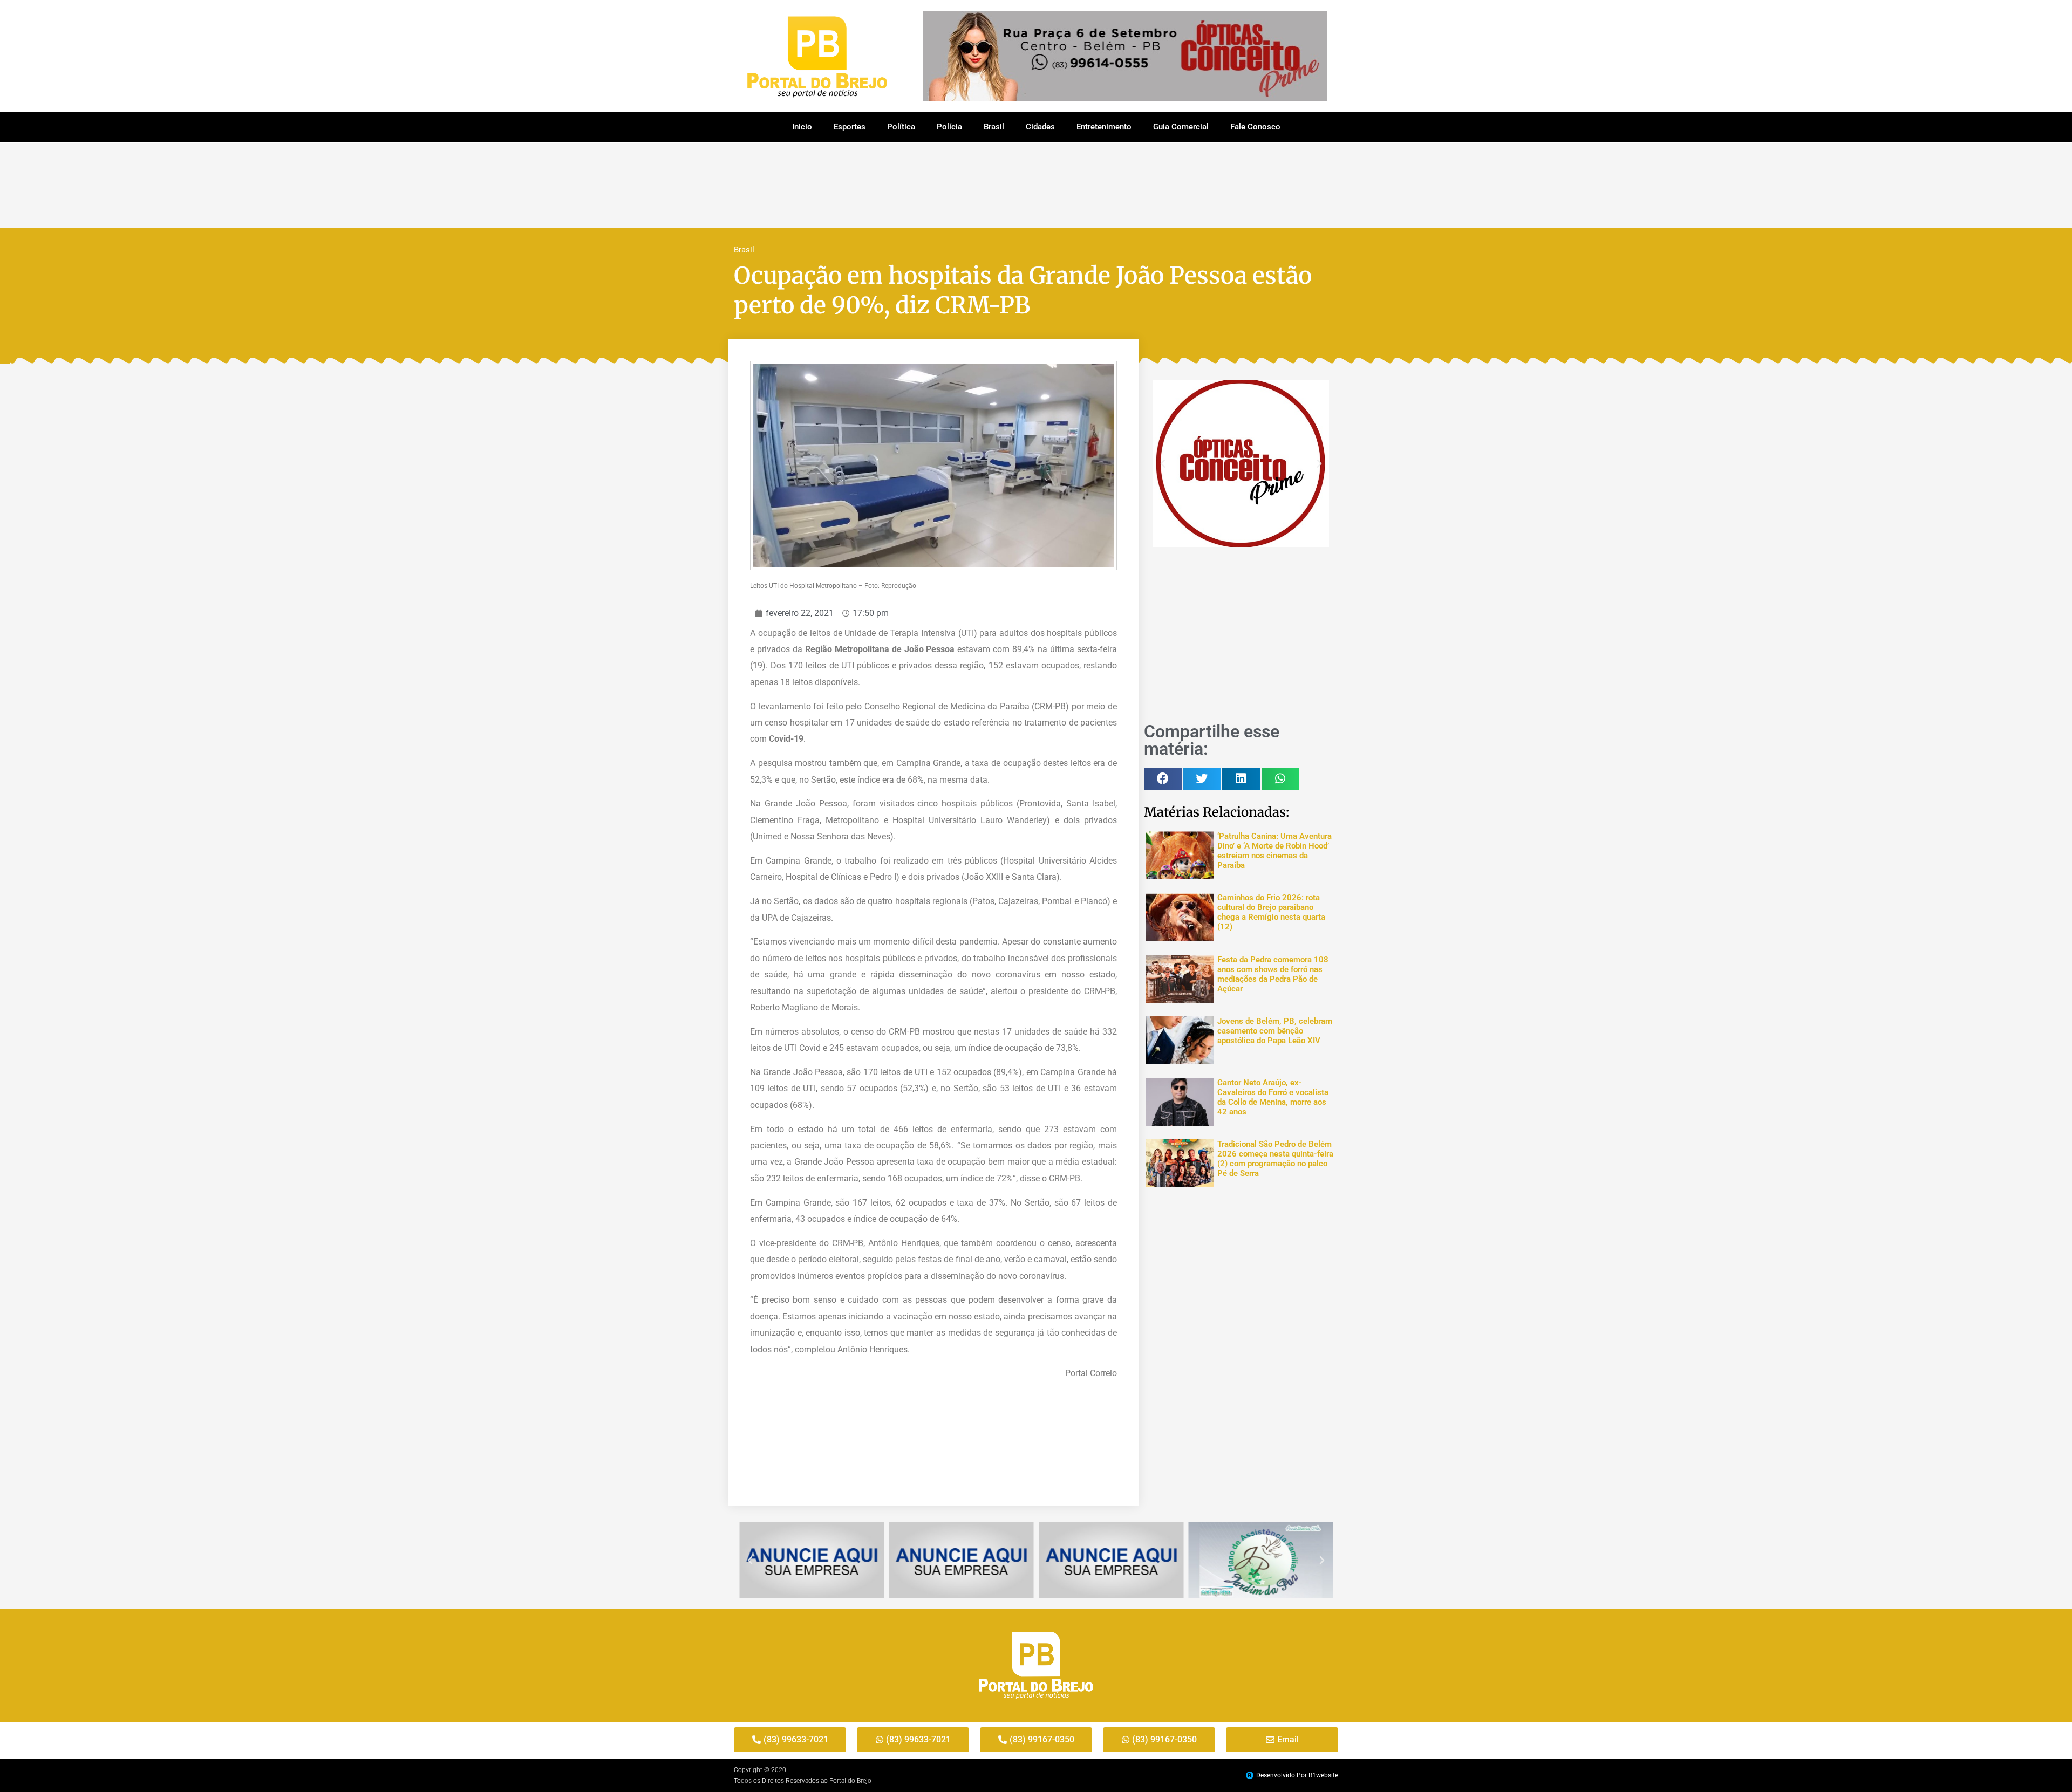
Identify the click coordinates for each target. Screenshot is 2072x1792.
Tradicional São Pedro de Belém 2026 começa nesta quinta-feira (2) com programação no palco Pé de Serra (1275, 1159)
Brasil (994, 127)
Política (901, 127)
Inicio (802, 127)
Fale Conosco (1255, 127)
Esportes (850, 127)
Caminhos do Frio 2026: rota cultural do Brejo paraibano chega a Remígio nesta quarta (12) (1271, 912)
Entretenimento (1104, 127)
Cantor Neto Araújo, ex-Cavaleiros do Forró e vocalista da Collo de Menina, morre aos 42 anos (1273, 1097)
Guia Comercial (1181, 127)
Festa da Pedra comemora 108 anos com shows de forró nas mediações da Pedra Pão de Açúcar (1273, 974)
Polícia (949, 127)
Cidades (1040, 127)
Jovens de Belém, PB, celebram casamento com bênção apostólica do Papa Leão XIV (1275, 1031)
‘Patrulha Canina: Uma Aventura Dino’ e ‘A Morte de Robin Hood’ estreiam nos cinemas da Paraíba (1274, 851)
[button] (1163, 464)
